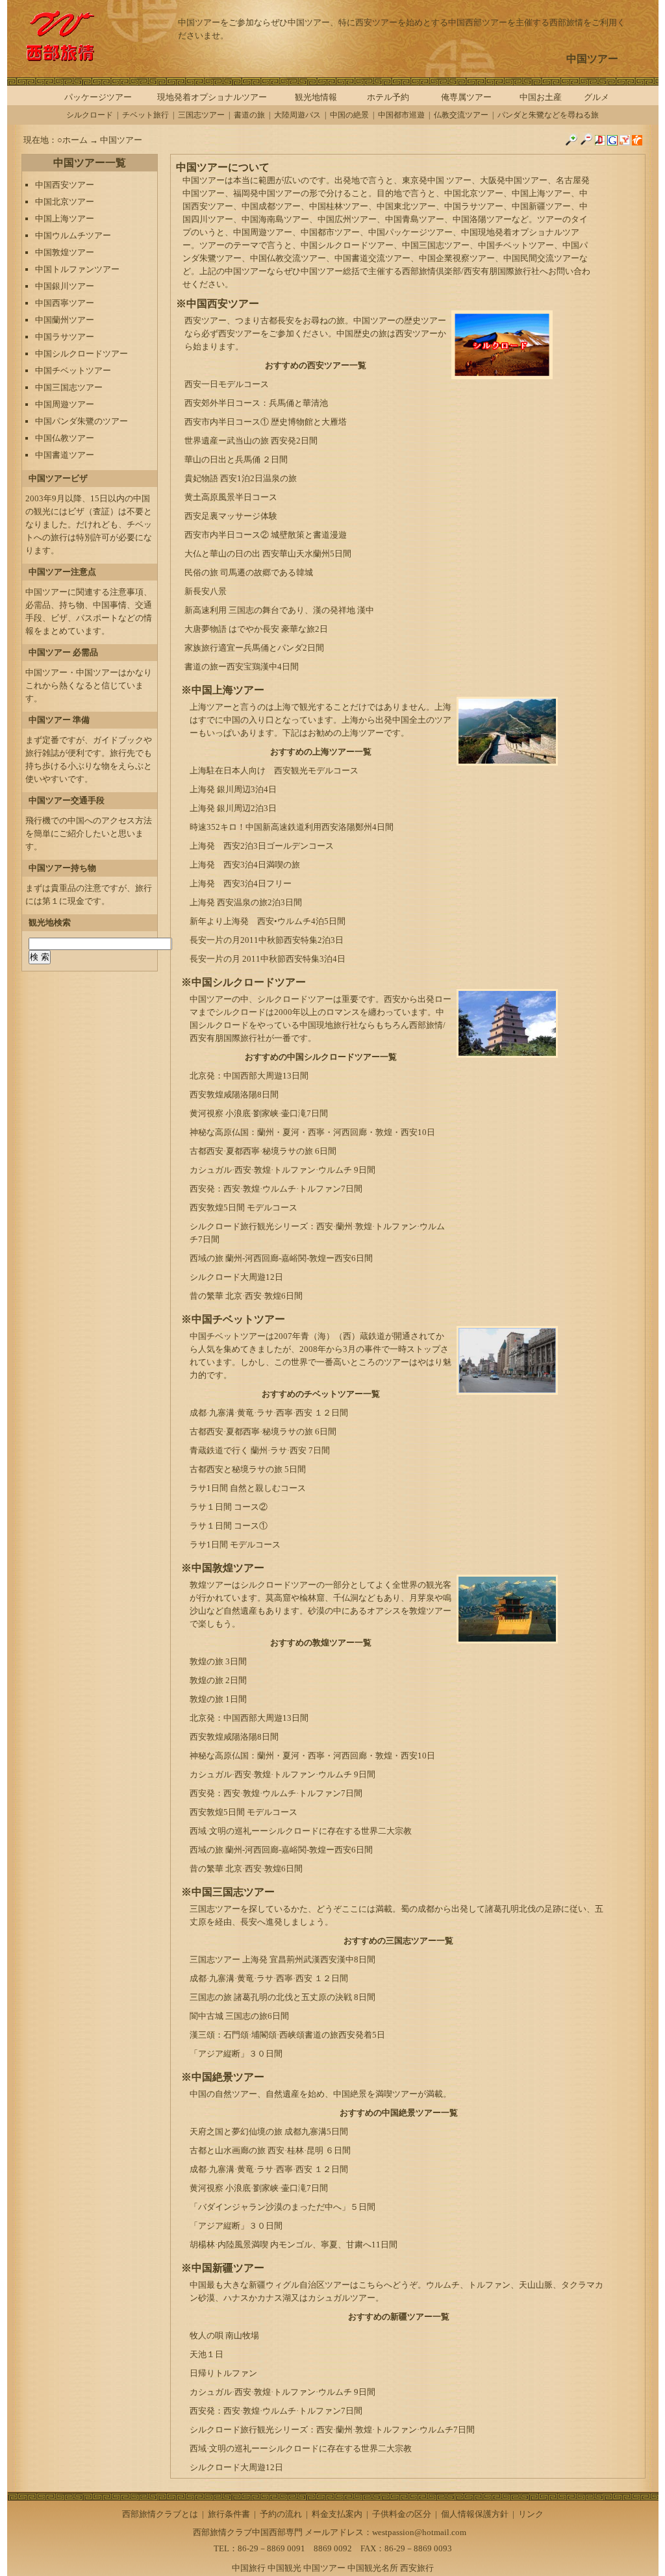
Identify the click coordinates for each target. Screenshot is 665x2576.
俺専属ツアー (466, 97)
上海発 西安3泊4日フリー (241, 883)
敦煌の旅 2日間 (218, 1680)
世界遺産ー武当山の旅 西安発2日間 (251, 441)
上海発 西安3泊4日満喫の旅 (245, 865)
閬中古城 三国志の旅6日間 (239, 2016)
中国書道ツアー (65, 455)
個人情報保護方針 (475, 2514)
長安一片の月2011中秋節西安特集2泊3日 (267, 940)
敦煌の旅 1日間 (218, 1699)
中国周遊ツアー (65, 404)
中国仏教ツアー (65, 438)
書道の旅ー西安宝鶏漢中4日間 (242, 667)
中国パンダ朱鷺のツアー (82, 421)
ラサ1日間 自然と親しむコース (248, 1488)
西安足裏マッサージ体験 (231, 516)
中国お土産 (541, 97)
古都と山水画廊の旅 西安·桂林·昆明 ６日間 (270, 2150)
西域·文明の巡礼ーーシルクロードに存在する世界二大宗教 (301, 1831)
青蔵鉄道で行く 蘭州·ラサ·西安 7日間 (260, 1450)
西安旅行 (417, 2568)
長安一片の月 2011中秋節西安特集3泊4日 (268, 959)
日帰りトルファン (223, 2373)
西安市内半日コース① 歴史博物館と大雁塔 (266, 422)
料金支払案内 (337, 2514)
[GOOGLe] (612, 143)
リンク (531, 2514)
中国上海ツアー (65, 219)
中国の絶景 (349, 115)
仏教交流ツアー (461, 115)
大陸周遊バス (297, 115)
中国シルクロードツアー (82, 354)
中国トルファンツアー (77, 269)
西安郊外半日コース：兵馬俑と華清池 (256, 403)
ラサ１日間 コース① (229, 1526)
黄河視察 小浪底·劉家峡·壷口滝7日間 (259, 1113)
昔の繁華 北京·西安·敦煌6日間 (246, 1296)
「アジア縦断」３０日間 (236, 2054)
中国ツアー (121, 140)
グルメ (596, 97)
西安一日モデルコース (227, 384)
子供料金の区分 (402, 2514)
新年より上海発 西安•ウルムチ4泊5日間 (268, 921)
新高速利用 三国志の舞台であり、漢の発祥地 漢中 (279, 610)
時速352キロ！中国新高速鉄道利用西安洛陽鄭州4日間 (292, 827)
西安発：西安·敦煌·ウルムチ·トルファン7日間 (276, 1189)
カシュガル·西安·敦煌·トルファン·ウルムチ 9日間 (282, 1170)
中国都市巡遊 (401, 115)
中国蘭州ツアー (65, 320)
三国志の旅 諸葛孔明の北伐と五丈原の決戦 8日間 (282, 1997)
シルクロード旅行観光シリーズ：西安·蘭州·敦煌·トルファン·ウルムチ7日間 (332, 2430)
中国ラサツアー (65, 337)
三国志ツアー (201, 115)
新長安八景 (206, 591)
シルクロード (90, 115)
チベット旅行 (145, 115)
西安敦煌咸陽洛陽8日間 (234, 1094)
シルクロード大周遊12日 (236, 1277)
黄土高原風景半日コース (231, 497)
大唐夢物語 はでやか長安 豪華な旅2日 (256, 629)
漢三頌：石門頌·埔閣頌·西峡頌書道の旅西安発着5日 (287, 2035)
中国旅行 (249, 2568)
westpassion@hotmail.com (419, 2532)
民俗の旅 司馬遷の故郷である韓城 (249, 572)
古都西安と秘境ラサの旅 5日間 (248, 1469)
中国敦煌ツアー (65, 252)
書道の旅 (249, 115)
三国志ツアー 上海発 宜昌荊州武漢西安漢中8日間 (282, 1959)
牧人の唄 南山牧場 (224, 2335)
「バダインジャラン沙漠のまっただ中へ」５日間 (282, 2207)
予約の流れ (281, 2514)
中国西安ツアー (65, 185)
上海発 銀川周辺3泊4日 (233, 789)
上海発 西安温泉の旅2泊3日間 (246, 902)
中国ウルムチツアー (73, 235)
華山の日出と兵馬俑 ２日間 (236, 459)
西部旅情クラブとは (160, 2514)
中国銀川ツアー (65, 286)
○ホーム (73, 140)
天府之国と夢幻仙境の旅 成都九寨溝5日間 (269, 2132)
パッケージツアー (98, 97)
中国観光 (284, 2568)
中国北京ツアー (65, 202)
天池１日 (207, 2354)
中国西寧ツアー (65, 303)
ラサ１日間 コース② (229, 1507)
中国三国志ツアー (69, 387)
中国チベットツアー (73, 370)
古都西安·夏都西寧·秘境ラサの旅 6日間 (263, 1151)
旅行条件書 (229, 2514)
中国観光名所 (373, 2568)
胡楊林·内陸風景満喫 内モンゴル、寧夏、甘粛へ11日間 (294, 2245)
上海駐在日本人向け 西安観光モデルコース (274, 770)
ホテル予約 (388, 97)
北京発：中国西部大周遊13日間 (249, 1076)
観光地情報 (316, 97)
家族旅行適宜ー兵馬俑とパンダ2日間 (254, 648)
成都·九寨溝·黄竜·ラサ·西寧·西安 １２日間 (269, 1413)
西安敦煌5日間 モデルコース (244, 1207)
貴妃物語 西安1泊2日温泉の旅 (241, 478)
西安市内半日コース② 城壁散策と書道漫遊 (266, 535)
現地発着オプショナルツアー (212, 97)
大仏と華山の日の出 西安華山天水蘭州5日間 (268, 554)
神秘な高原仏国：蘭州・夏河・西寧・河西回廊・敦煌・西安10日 (312, 1132)
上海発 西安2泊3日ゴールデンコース (262, 846)
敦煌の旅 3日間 (218, 1661)
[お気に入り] (637, 143)
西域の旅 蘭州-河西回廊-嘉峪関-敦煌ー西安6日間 (281, 1258)
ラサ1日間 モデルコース (235, 1544)
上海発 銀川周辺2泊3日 (233, 808)
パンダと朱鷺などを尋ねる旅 (548, 115)
